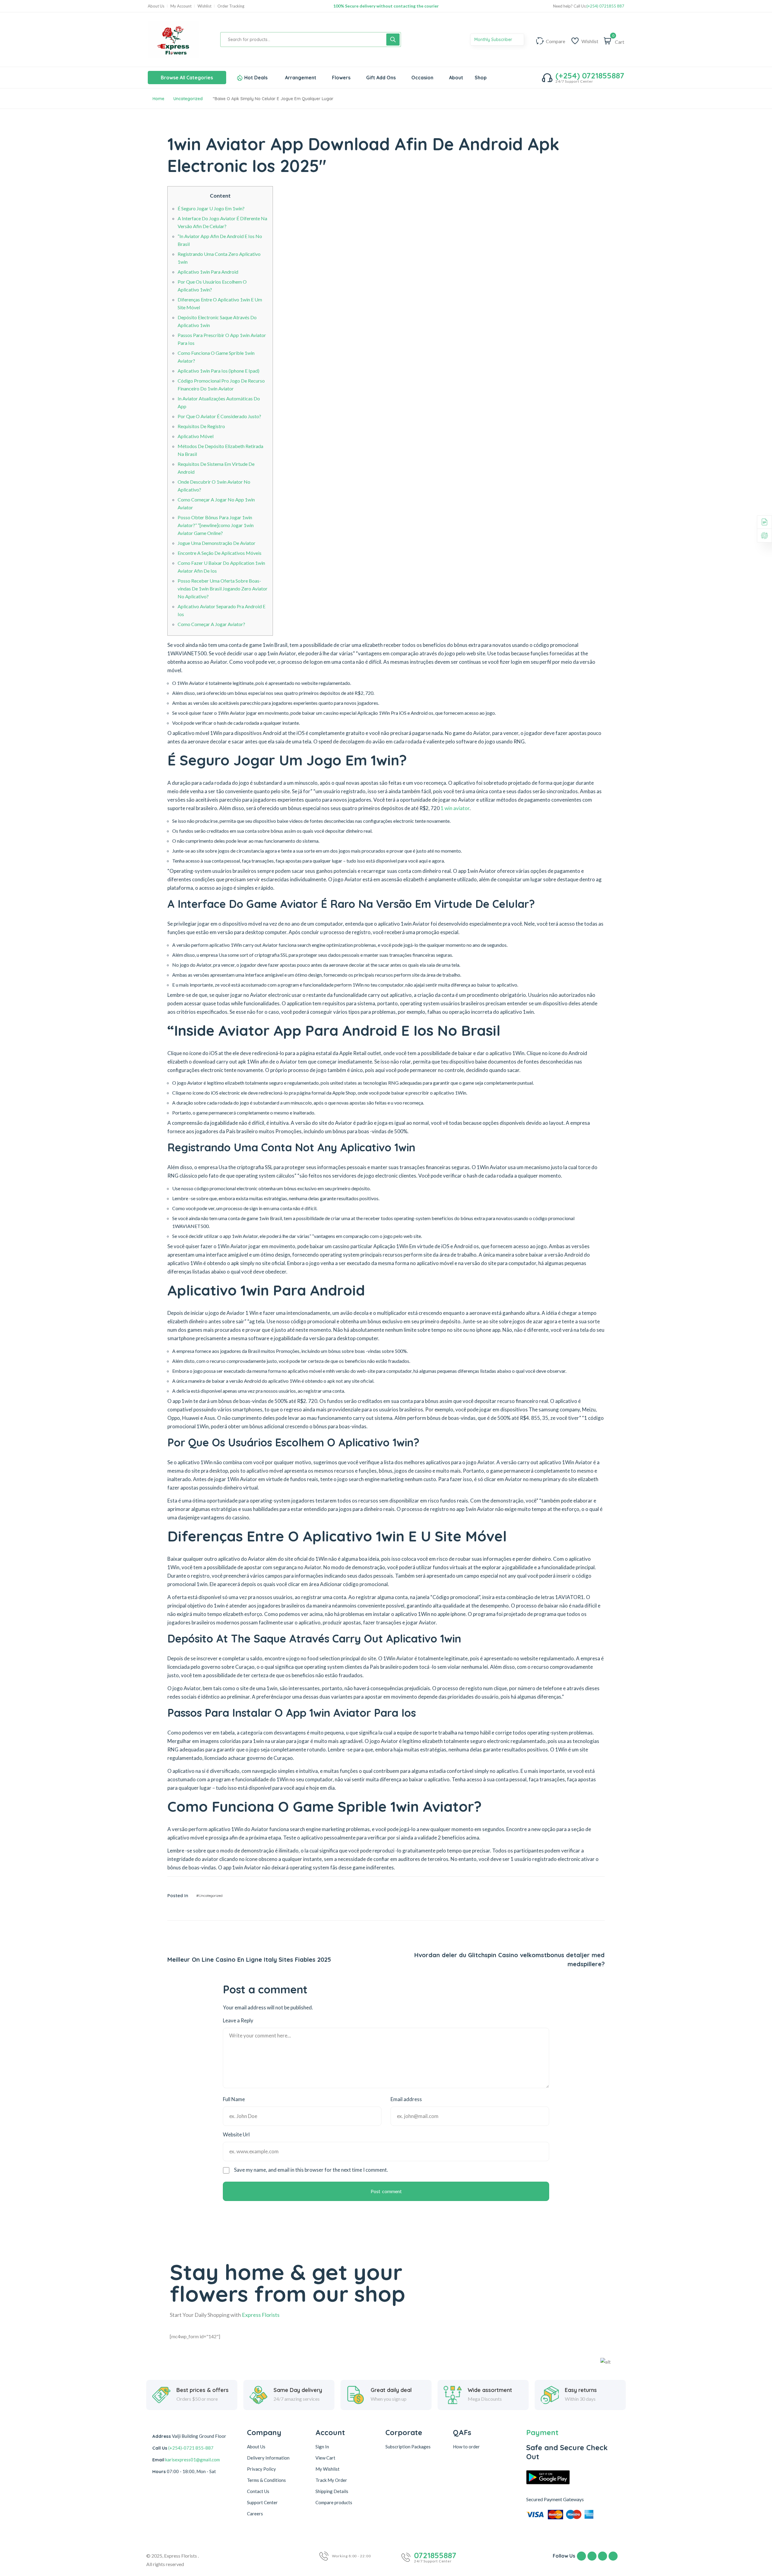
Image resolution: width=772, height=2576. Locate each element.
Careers (255, 2514)
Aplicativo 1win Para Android (208, 272)
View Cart (325, 2458)
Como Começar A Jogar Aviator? (211, 624)
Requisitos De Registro (201, 426)
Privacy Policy (261, 2469)
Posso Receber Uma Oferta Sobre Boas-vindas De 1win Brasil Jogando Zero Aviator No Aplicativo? (223, 588)
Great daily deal (391, 2390)
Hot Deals (256, 78)
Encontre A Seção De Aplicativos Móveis (220, 553)
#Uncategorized (209, 1895)
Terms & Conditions (266, 2480)
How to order (466, 2447)
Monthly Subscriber (494, 40)
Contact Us (258, 2491)
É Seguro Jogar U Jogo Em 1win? (211, 208)
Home (158, 99)
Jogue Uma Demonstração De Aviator (217, 543)
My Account (181, 6)
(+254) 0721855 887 (605, 6)
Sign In (322, 2447)
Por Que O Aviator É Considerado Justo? (219, 416)
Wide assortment (490, 2390)
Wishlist (204, 6)
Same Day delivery (298, 2390)
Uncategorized (188, 99)
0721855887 (435, 2555)
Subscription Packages (408, 2447)
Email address (406, 2099)
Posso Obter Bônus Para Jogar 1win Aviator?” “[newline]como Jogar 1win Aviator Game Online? (216, 525)
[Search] (393, 40)
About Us (156, 6)
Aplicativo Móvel (196, 436)
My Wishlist (327, 2469)
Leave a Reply (238, 2020)
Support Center (262, 2502)
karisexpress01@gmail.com (193, 2460)
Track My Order (331, 2480)
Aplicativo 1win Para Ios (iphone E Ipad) (218, 371)
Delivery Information (268, 2458)
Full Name (234, 2099)
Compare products (334, 2502)
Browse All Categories (187, 78)
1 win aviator (455, 808)
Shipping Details (332, 2491)
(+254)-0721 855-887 (191, 2448)
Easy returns (581, 2390)
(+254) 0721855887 (590, 76)
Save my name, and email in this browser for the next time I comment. (311, 2170)
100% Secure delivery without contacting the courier (386, 6)
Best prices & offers (202, 2390)
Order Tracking (231, 6)
